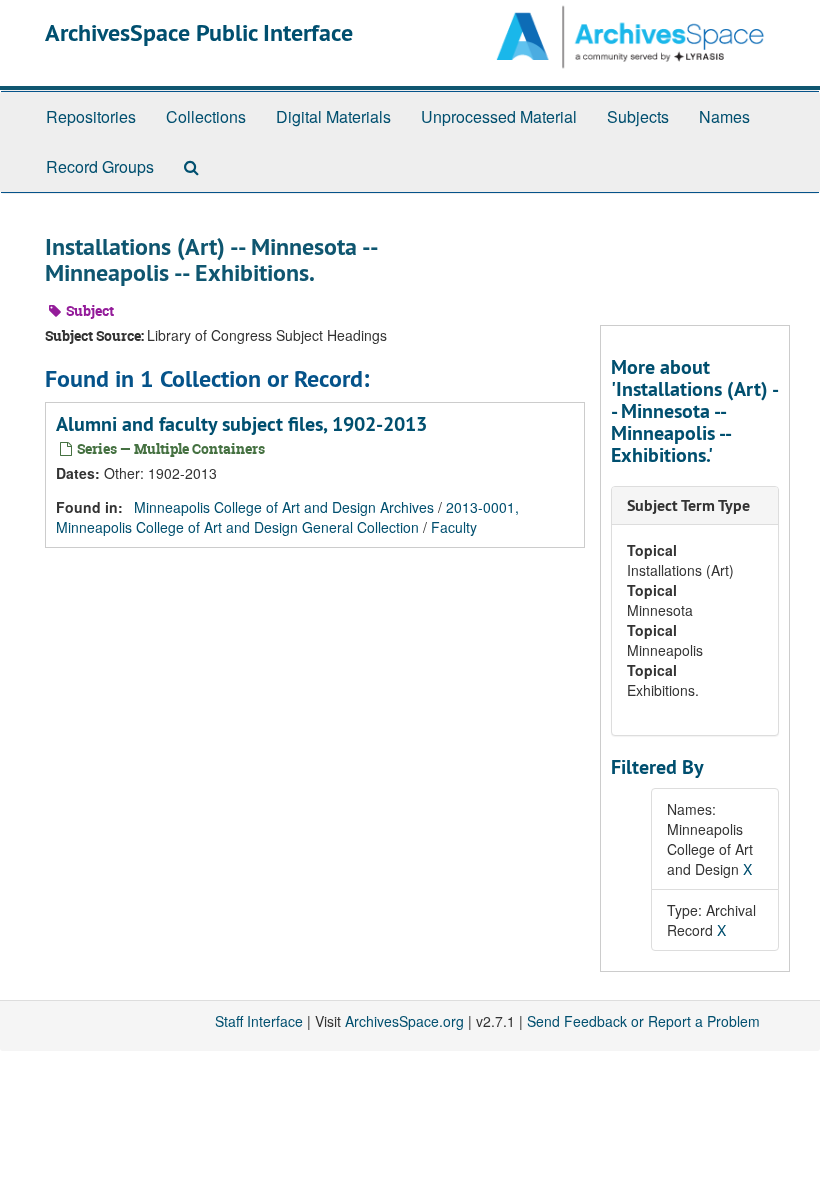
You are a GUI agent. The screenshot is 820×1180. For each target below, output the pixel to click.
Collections (206, 116)
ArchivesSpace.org (404, 1021)
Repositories (91, 116)
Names (724, 116)
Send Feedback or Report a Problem (643, 1021)
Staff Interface (259, 1021)
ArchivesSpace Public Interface (199, 32)
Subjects (638, 116)
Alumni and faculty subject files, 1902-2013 (241, 424)
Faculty (454, 527)
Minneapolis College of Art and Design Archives (284, 507)
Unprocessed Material (499, 116)
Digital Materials (333, 116)
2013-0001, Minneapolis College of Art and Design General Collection (287, 517)
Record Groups (100, 166)
